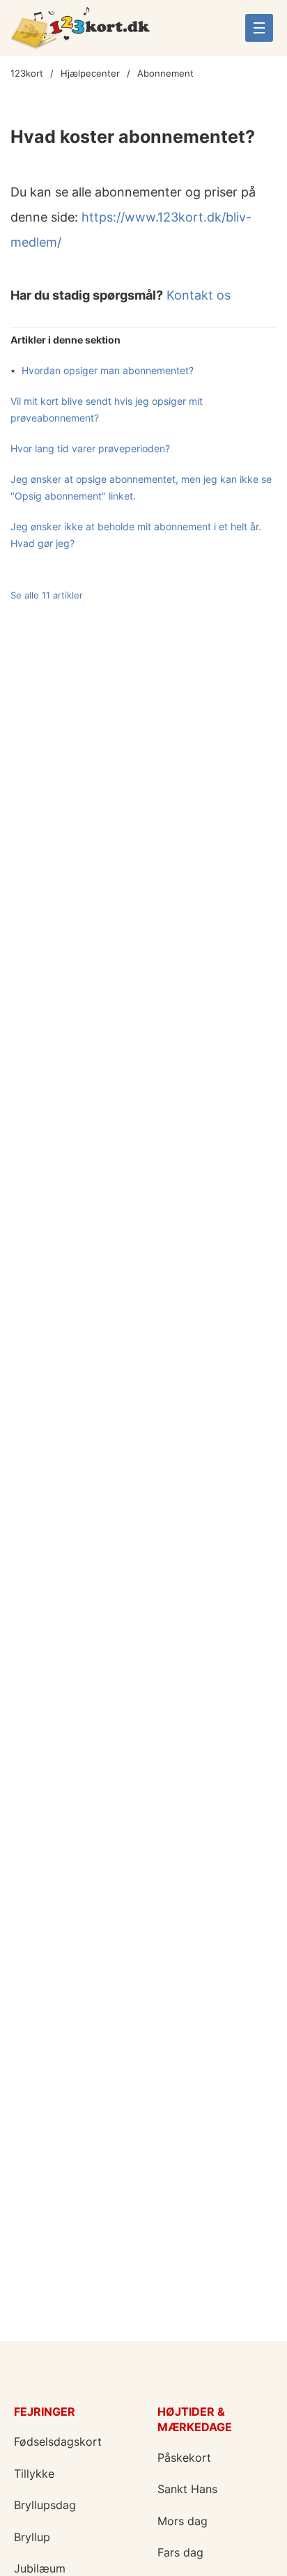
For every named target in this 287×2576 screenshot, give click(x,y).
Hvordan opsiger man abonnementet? (108, 370)
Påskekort (184, 2458)
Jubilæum (40, 2568)
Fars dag (180, 2552)
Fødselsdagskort (58, 2442)
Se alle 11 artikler (47, 595)
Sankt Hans (187, 2489)
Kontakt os (199, 295)
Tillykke (34, 2474)
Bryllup (32, 2537)
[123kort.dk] (80, 33)
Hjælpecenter (90, 73)
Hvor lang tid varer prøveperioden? (90, 448)
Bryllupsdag (45, 2505)
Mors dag (183, 2521)
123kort (27, 73)
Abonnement (165, 73)
